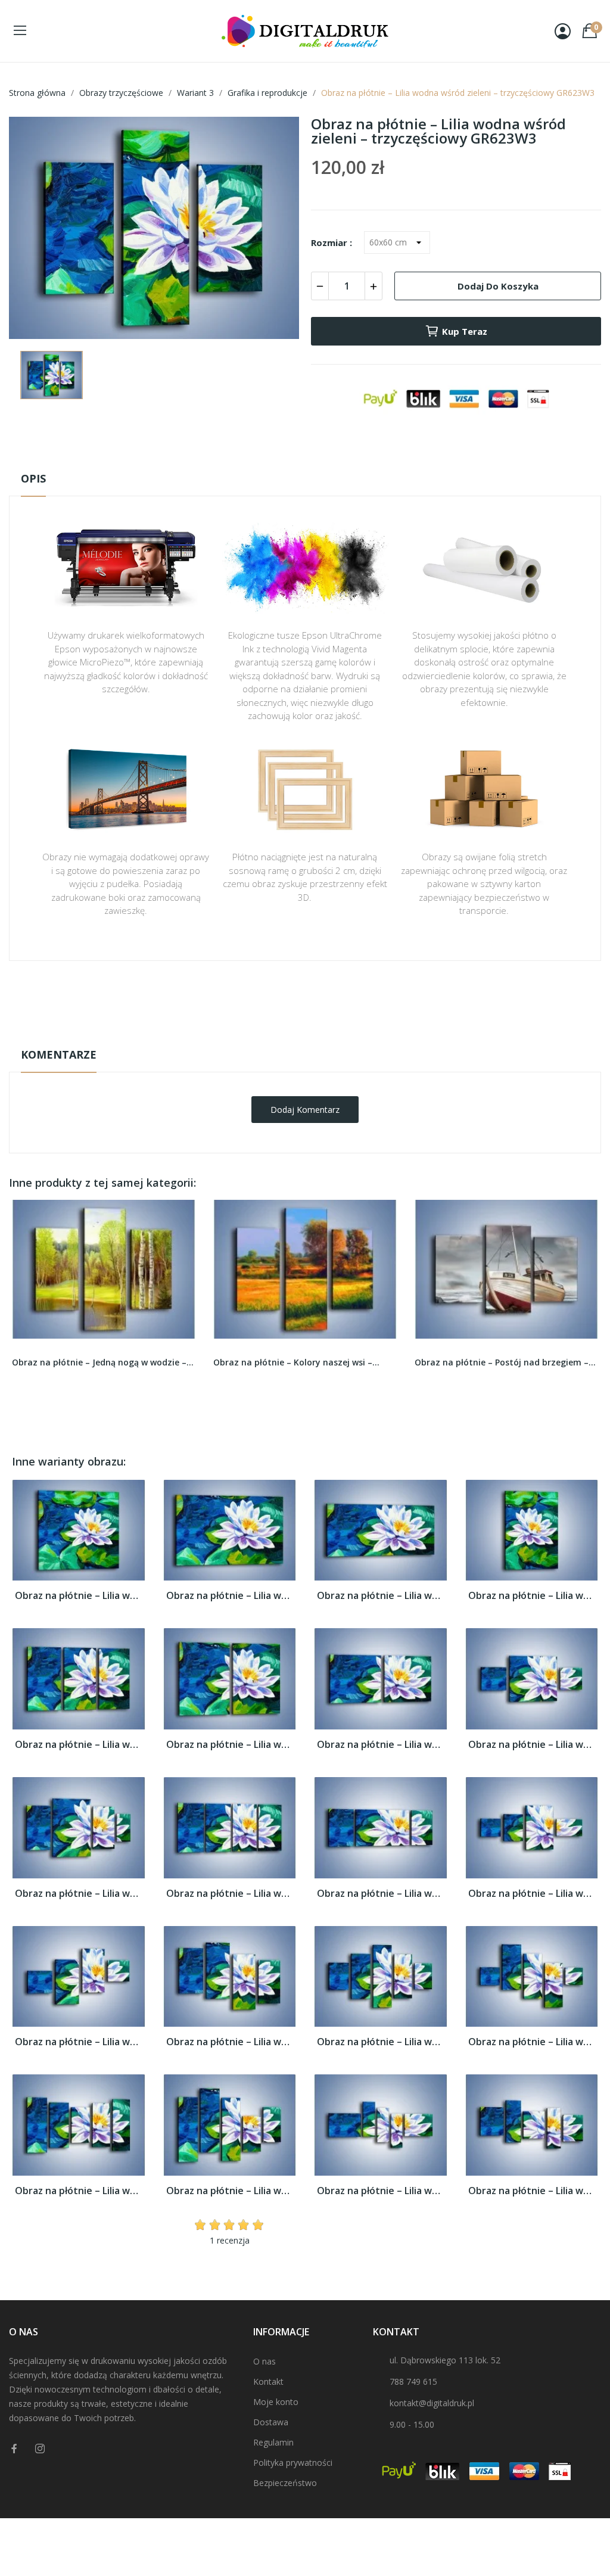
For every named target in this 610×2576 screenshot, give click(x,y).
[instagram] (40, 2449)
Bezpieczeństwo (285, 2483)
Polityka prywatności (293, 2463)
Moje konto (276, 2402)
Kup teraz (465, 331)
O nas (264, 2361)
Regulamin (273, 2442)
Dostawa (271, 2422)
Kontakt (268, 2381)
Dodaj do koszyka (498, 286)
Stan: (293, 1035)
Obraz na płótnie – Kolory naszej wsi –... (296, 1362)
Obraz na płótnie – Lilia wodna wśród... (79, 1596)
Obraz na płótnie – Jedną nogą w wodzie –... (103, 1362)
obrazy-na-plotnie (321, 998)
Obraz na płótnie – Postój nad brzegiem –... (505, 1362)
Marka (270, 998)
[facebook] (14, 2449)
